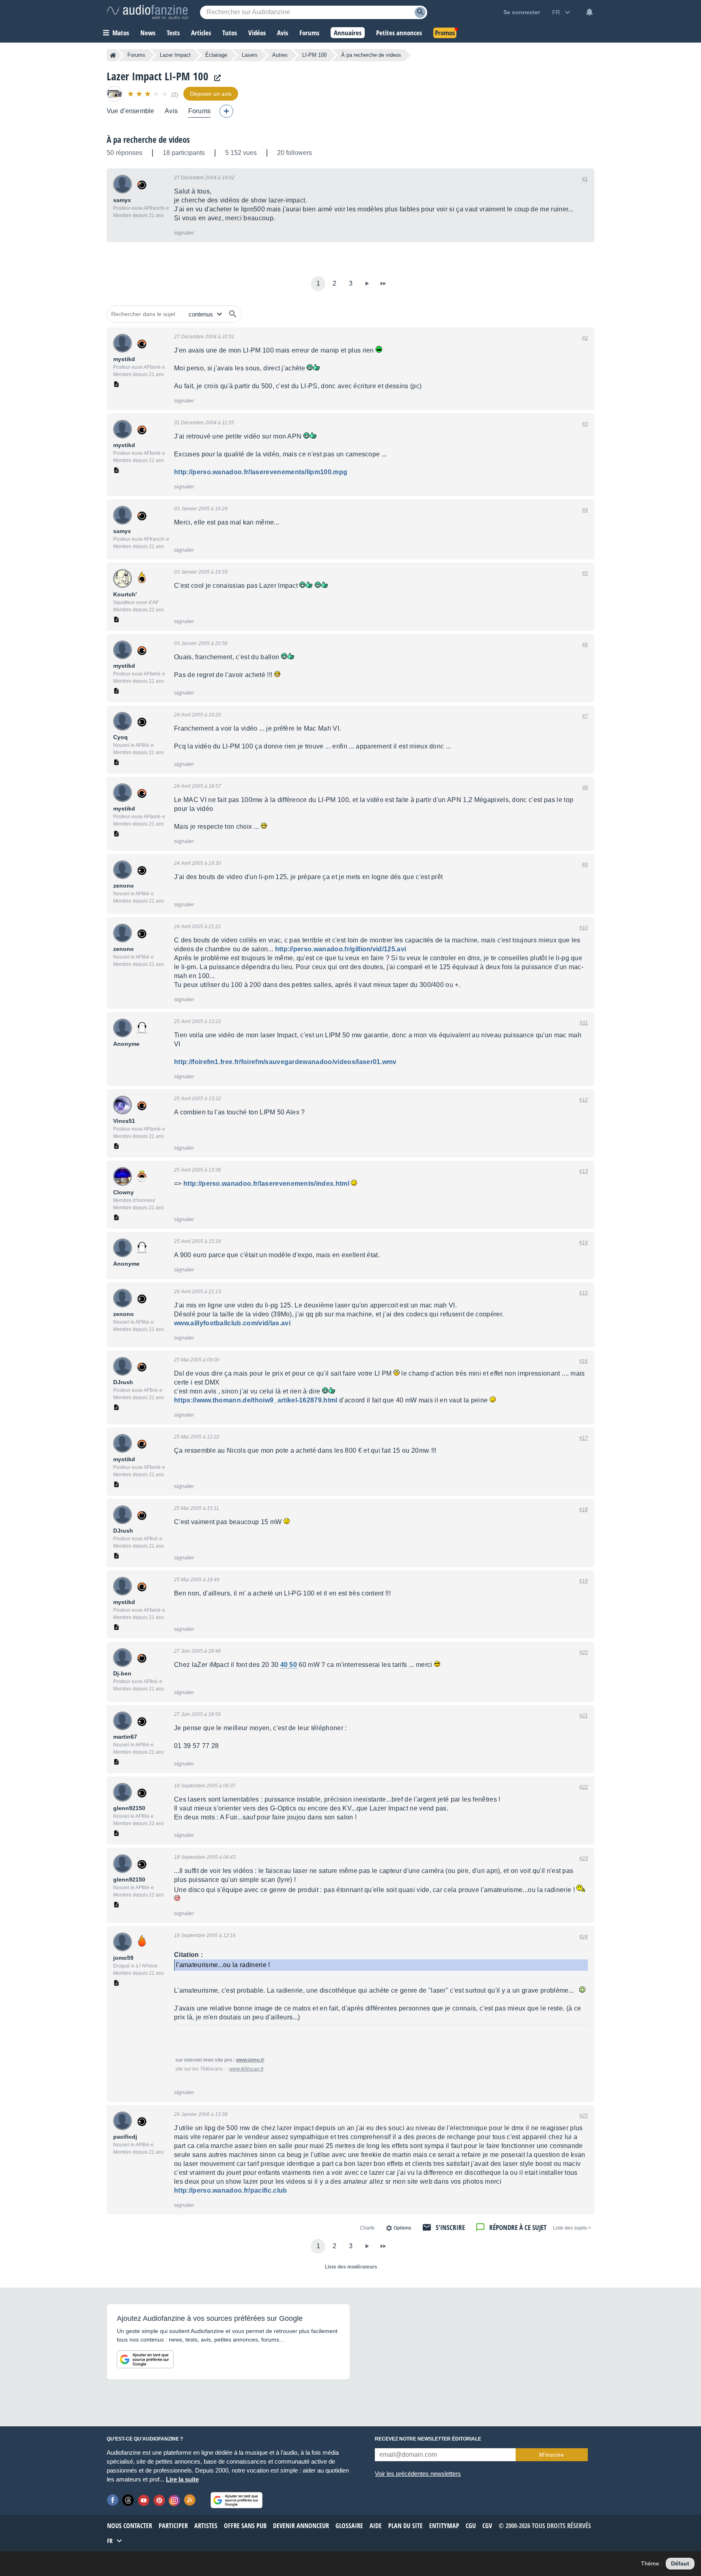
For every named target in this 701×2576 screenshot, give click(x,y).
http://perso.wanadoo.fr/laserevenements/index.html (266, 1184)
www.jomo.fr (250, 2060)
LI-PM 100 (314, 55)
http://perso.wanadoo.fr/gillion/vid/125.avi (341, 949)
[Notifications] (589, 12)
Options (402, 2228)
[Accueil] (113, 55)
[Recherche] (420, 12)
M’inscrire (552, 2455)
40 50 (289, 1665)
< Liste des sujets (572, 2228)
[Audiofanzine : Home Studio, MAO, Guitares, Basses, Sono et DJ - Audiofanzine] (147, 12)
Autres (280, 55)
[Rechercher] (233, 314)
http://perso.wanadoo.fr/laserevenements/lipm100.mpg (261, 472)
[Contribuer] (226, 111)
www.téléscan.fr (246, 2069)
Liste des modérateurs (351, 2267)
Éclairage (216, 55)
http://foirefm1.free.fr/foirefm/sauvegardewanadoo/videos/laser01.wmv (285, 1062)
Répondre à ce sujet (518, 2227)
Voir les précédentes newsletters (418, 2474)
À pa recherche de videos (148, 140)
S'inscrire (450, 2227)
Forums (136, 55)
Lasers (250, 55)
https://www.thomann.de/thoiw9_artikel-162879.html (256, 1400)
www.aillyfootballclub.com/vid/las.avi (232, 1323)
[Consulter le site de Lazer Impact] (215, 78)
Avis (171, 111)
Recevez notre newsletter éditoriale (428, 2439)
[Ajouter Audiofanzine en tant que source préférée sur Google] (145, 2359)
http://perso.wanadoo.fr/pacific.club (231, 2190)
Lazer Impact (175, 55)
